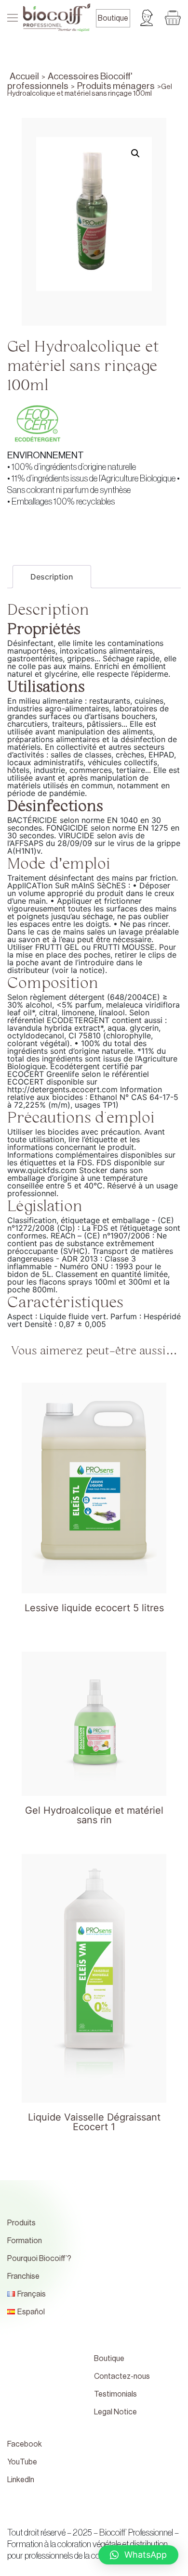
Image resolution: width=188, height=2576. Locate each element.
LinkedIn (21, 2480)
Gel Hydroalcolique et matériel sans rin (94, 1816)
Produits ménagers (116, 86)
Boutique (113, 18)
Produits (21, 2223)
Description (52, 577)
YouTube (22, 2462)
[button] (138, 2555)
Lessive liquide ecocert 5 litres (94, 1608)
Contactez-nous (122, 2376)
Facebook (25, 2444)
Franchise (23, 2276)
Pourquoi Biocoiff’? (39, 2259)
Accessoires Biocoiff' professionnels (70, 81)
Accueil (24, 76)
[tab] (52, 577)
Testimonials (115, 2394)
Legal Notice (115, 2412)
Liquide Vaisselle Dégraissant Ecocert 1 (94, 2122)
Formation (25, 2241)
